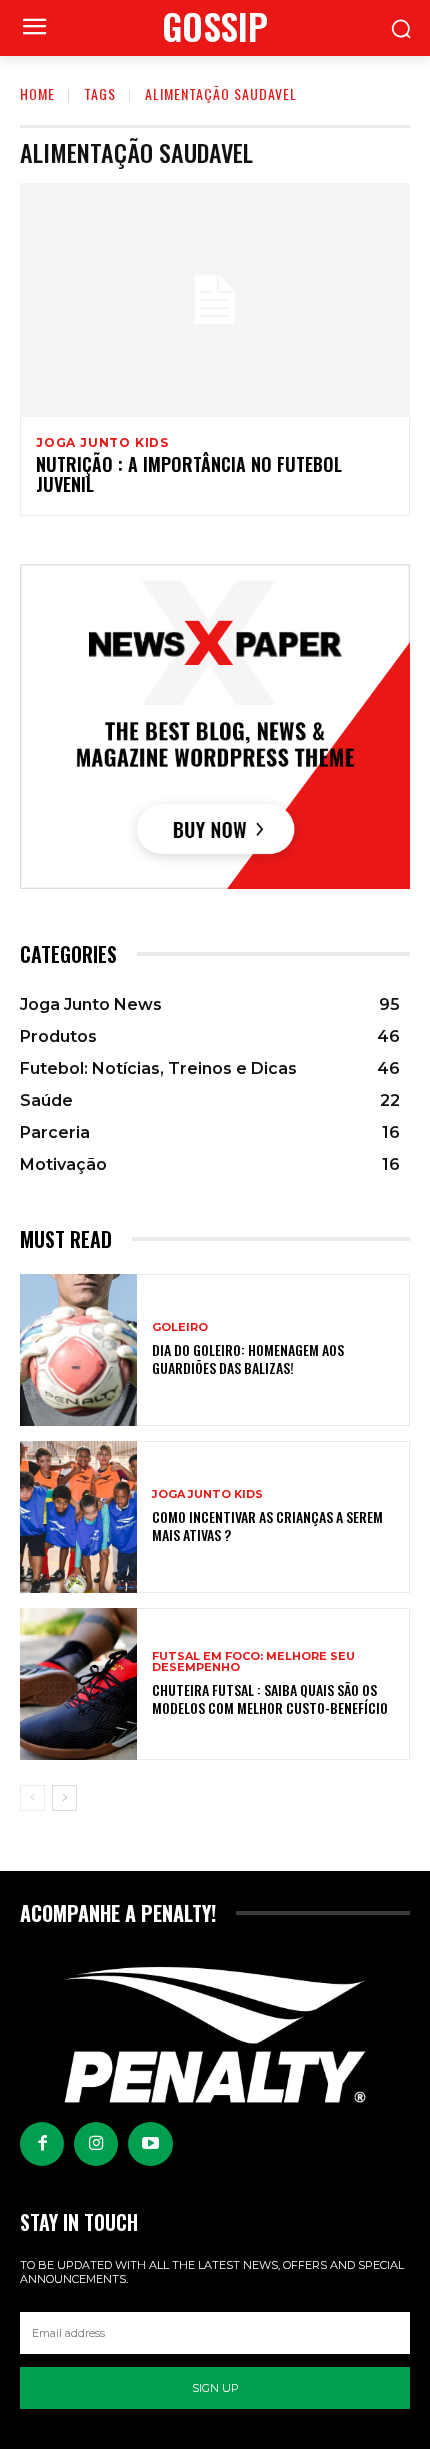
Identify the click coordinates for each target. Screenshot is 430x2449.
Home (37, 93)
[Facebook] (42, 2144)
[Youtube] (150, 2144)
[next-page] (64, 1798)
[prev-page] (32, 1798)
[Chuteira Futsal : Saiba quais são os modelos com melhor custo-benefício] (78, 1684)
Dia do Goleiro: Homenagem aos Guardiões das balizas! (248, 1358)
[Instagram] (96, 2144)
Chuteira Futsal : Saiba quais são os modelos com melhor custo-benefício (270, 1698)
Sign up (215, 2388)
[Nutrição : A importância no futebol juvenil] (215, 300)
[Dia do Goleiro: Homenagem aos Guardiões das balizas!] (78, 1350)
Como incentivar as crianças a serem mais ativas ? (267, 1525)
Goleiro (180, 1327)
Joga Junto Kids (102, 443)
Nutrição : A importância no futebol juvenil (189, 474)
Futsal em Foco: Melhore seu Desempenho (253, 1662)
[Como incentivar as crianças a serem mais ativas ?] (78, 1517)
